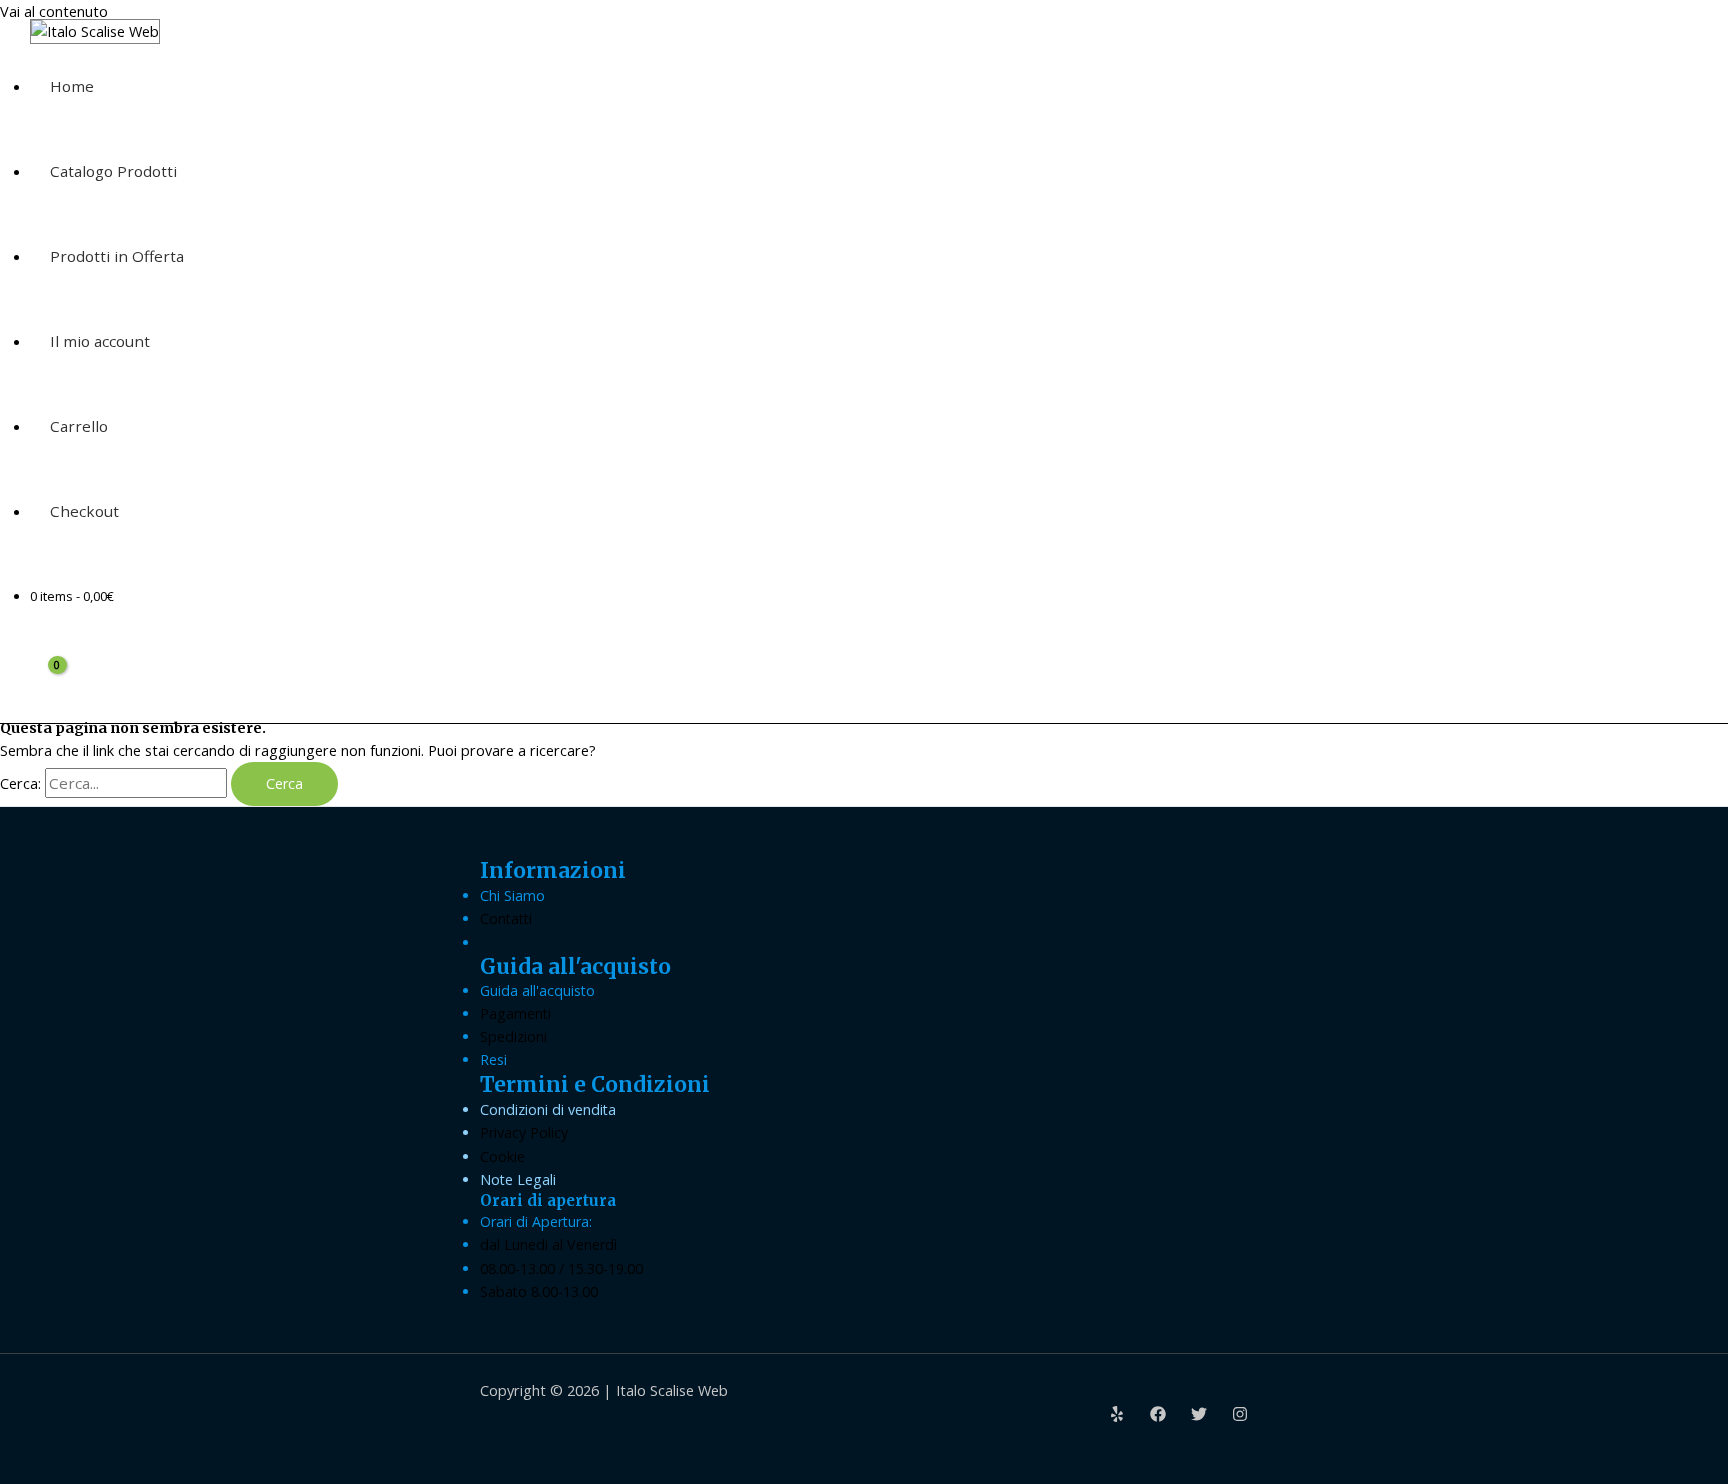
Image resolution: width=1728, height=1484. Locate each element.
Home (72, 86)
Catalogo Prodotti (113, 171)
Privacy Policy (524, 1132)
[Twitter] (1199, 1416)
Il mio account (100, 341)
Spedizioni (513, 1036)
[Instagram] (1240, 1416)
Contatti (506, 918)
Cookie (502, 1156)
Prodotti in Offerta (117, 256)
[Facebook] (1158, 1416)
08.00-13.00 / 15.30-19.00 (561, 1268)
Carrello (79, 426)
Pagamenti (515, 1013)
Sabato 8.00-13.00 (539, 1291)
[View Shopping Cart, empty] (45, 680)
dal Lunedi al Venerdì (548, 1244)
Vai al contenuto (54, 11)
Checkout (84, 511)
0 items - (72, 596)
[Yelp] (1117, 1416)
